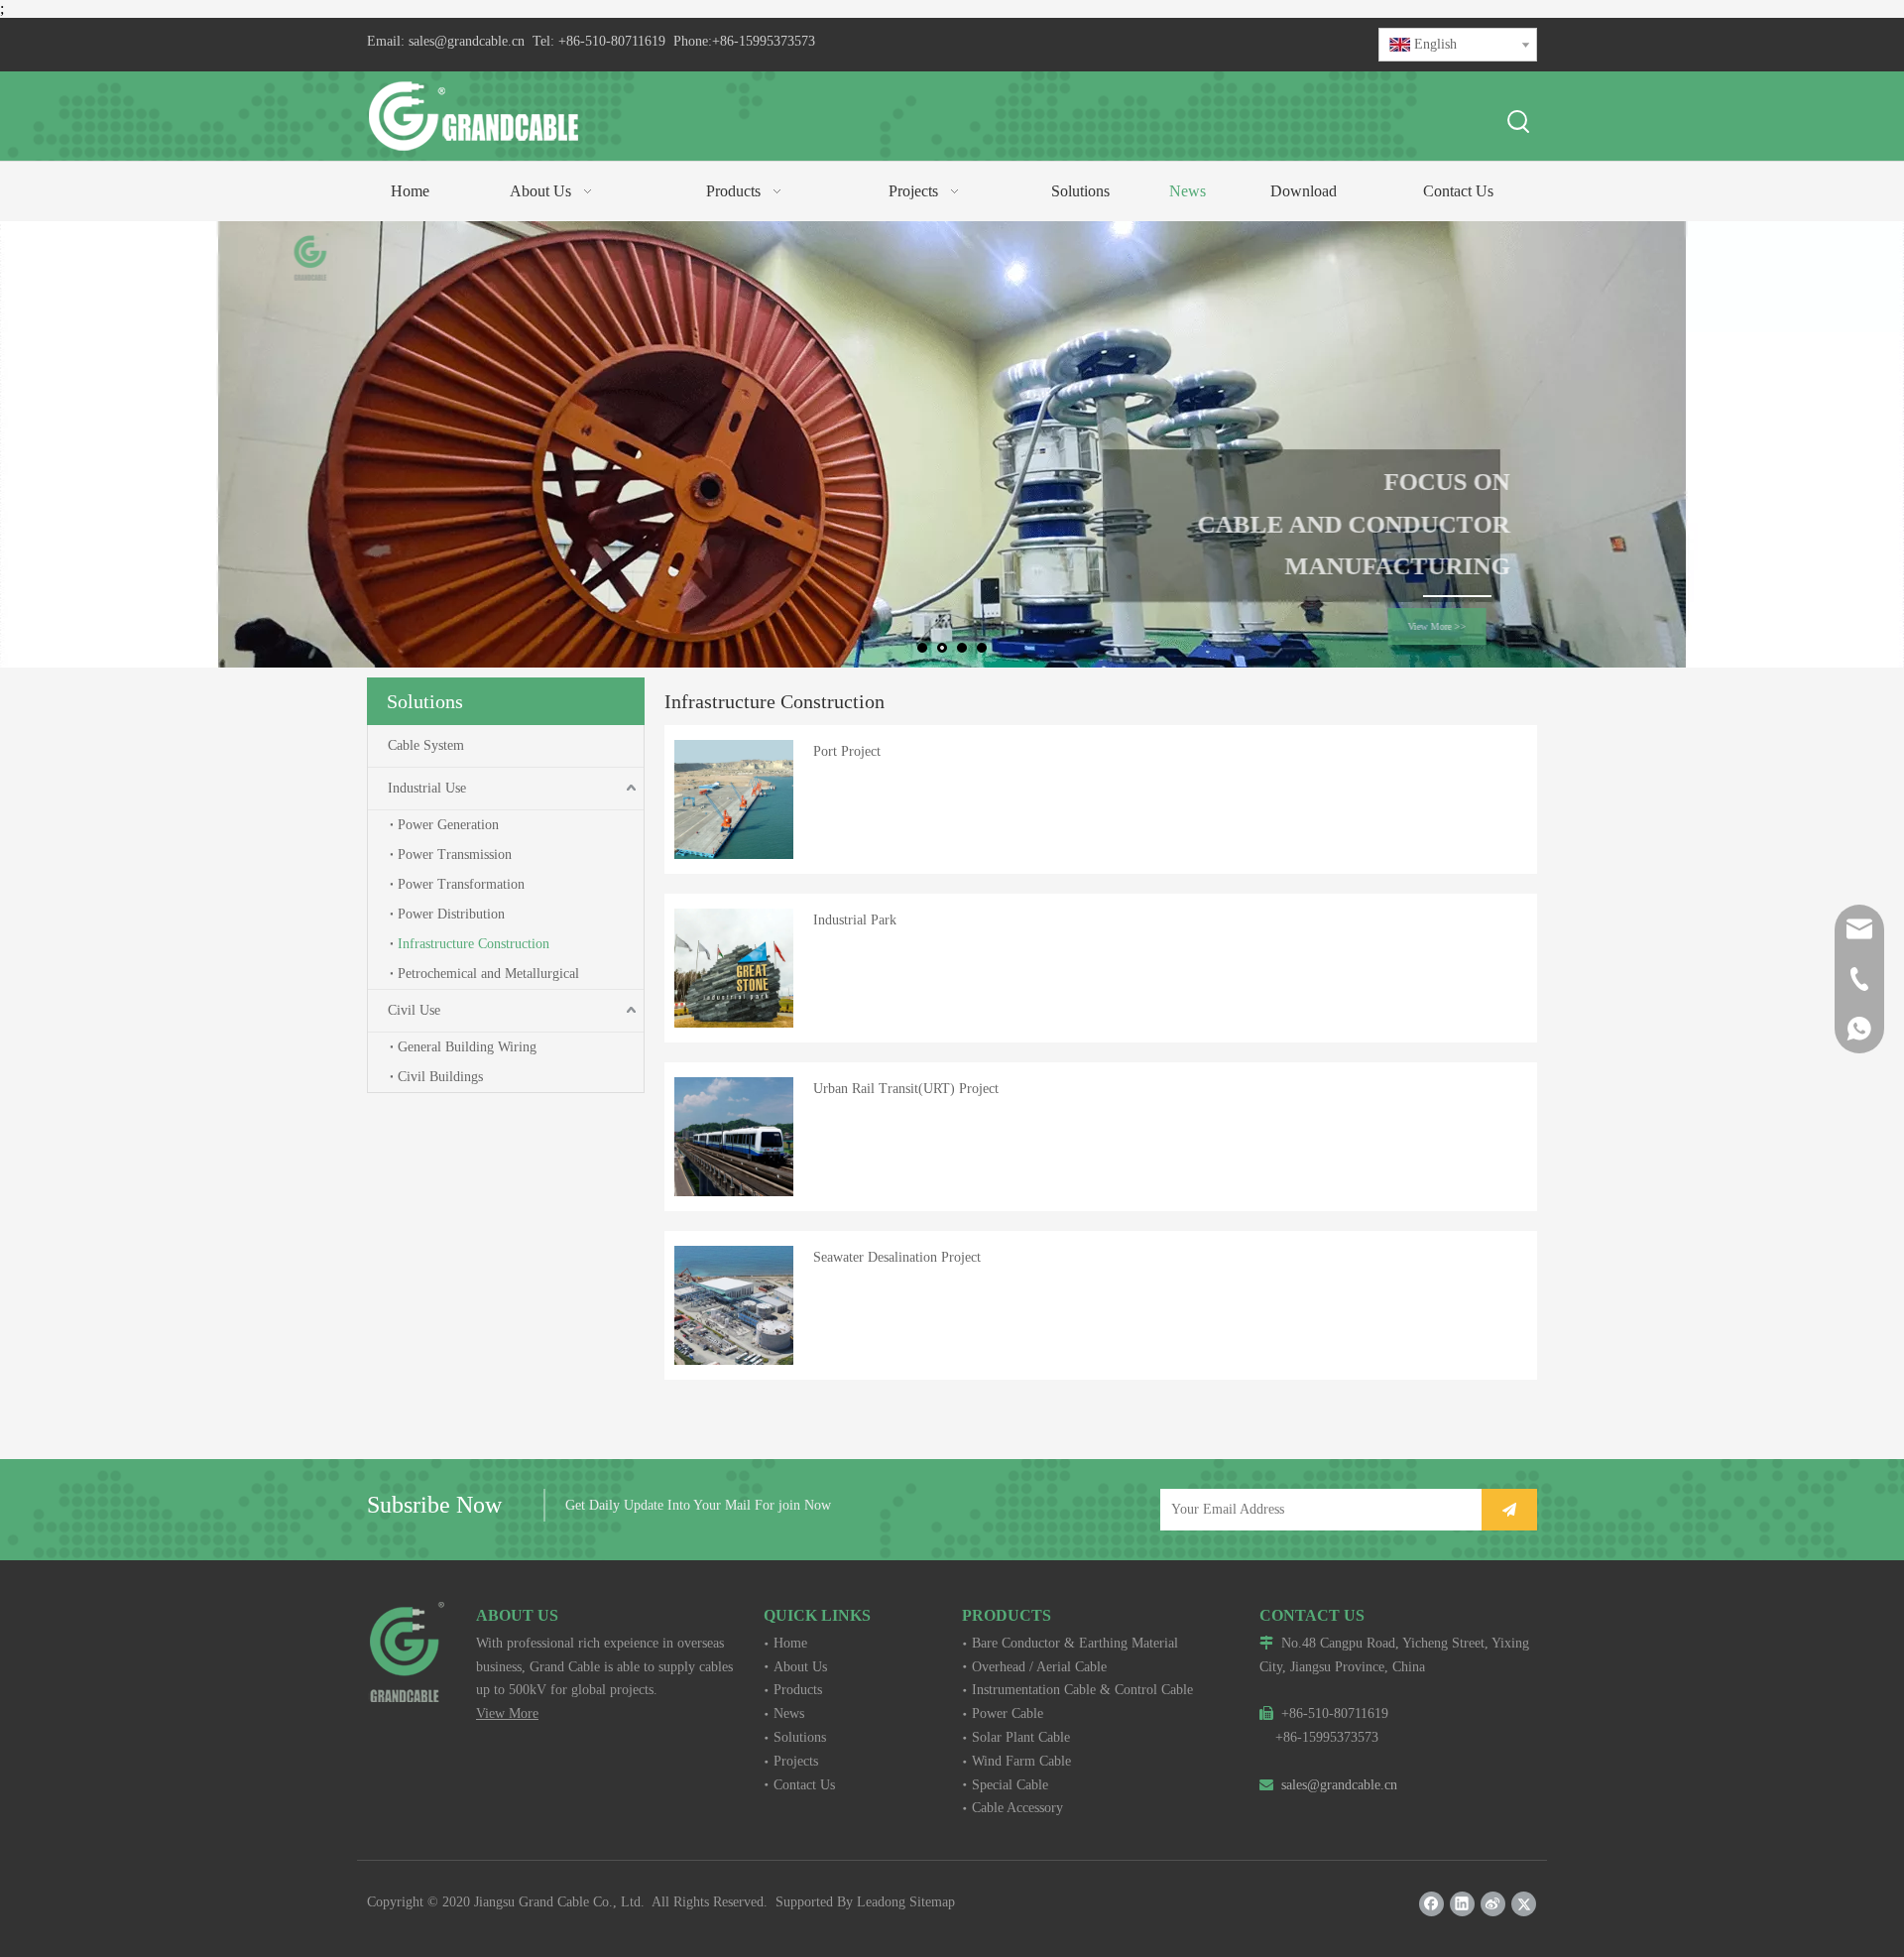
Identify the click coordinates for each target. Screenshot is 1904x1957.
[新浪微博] (1493, 1904)
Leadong (881, 1902)
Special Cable (1010, 1785)
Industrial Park (855, 920)
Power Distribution (451, 914)
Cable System (426, 745)
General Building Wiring (467, 1047)
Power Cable (1008, 1713)
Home (790, 1643)
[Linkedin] (1462, 1904)
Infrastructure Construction (474, 944)
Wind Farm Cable (1021, 1761)
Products (798, 1690)
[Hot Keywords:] (1519, 123)
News (789, 1713)
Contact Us (804, 1785)
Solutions (800, 1737)
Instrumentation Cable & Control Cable (1082, 1690)
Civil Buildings (440, 1077)
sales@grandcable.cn (467, 41)
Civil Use (414, 1010)
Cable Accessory (1017, 1808)
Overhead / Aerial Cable (1039, 1667)
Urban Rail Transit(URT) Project (906, 1089)
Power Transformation (461, 884)
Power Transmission (455, 855)
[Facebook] (1431, 1904)
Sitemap (932, 1902)
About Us (800, 1667)
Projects (796, 1761)
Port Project (847, 751)
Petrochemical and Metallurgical (488, 974)
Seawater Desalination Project (897, 1257)
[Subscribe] (1509, 1510)
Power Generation (448, 825)
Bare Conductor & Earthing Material (1075, 1643)
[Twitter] (1524, 1904)
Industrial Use (427, 788)
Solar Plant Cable (1021, 1737)
